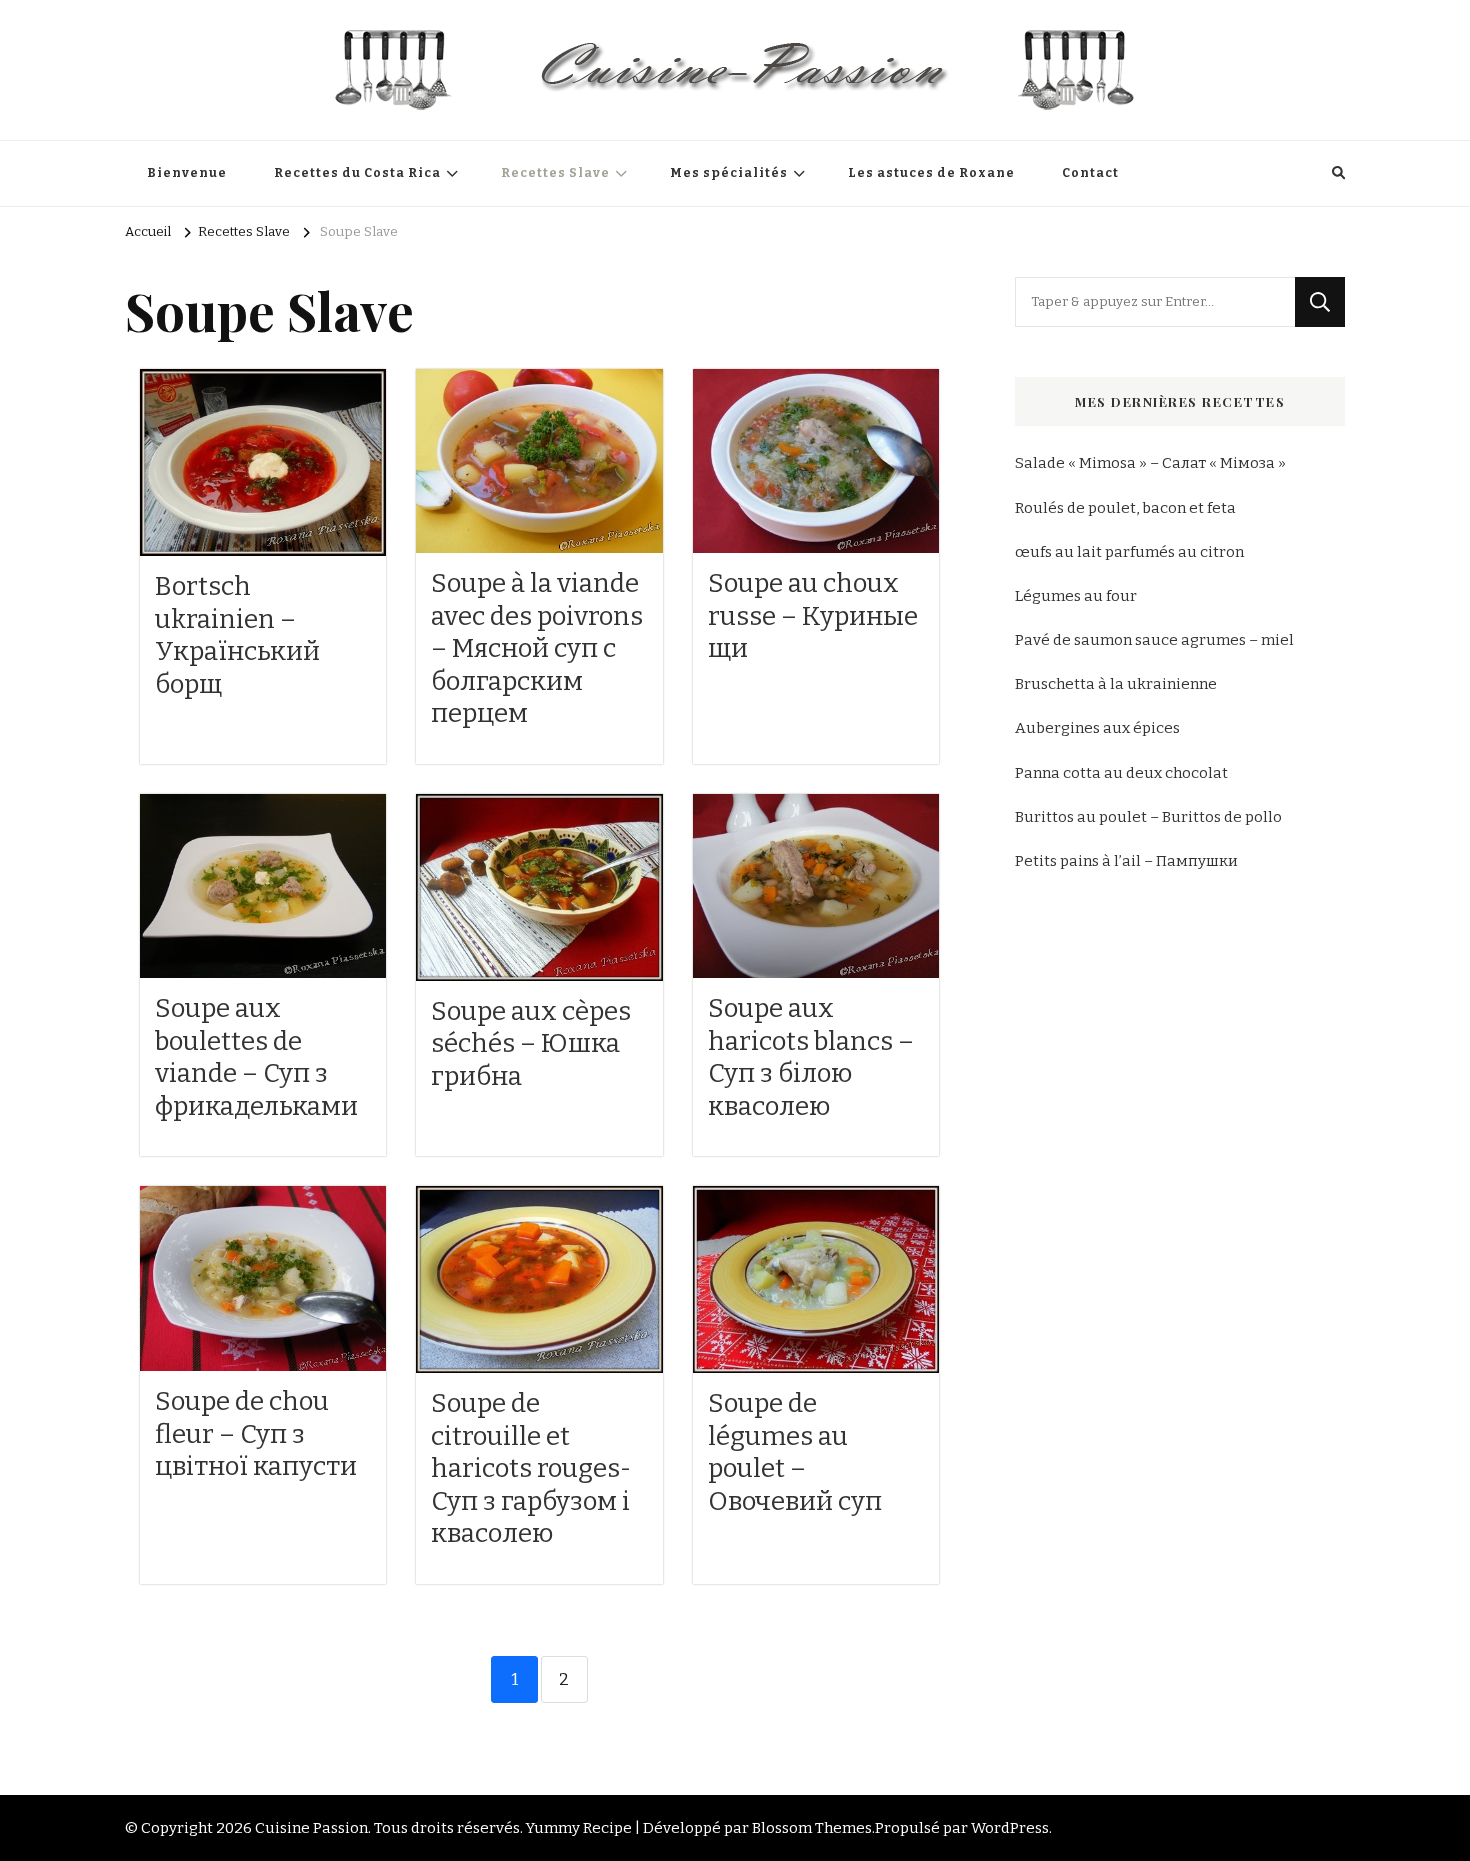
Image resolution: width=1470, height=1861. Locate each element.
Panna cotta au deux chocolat (1121, 773)
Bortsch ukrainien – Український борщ (237, 635)
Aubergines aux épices (1097, 728)
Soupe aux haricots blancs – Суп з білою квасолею (811, 1057)
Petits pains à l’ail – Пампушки (1126, 861)
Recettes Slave (555, 173)
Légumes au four (1076, 596)
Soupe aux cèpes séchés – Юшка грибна (531, 1044)
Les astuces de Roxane (931, 173)
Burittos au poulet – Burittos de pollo (1148, 817)
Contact (1090, 173)
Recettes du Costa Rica (357, 173)
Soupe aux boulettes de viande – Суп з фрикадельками (256, 1057)
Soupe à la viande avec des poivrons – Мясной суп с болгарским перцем (537, 648)
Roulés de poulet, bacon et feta (1125, 508)
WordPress (1010, 1828)
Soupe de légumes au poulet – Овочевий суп (795, 1452)
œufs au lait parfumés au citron (1129, 552)
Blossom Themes (812, 1828)
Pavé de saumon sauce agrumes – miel (1154, 640)
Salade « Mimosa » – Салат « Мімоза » (1150, 463)
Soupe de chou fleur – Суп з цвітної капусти (256, 1434)
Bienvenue (187, 173)
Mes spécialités (729, 173)
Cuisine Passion (311, 1828)
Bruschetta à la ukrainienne (1116, 684)
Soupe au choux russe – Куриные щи (813, 616)
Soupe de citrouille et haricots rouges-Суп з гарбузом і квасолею (531, 1468)
